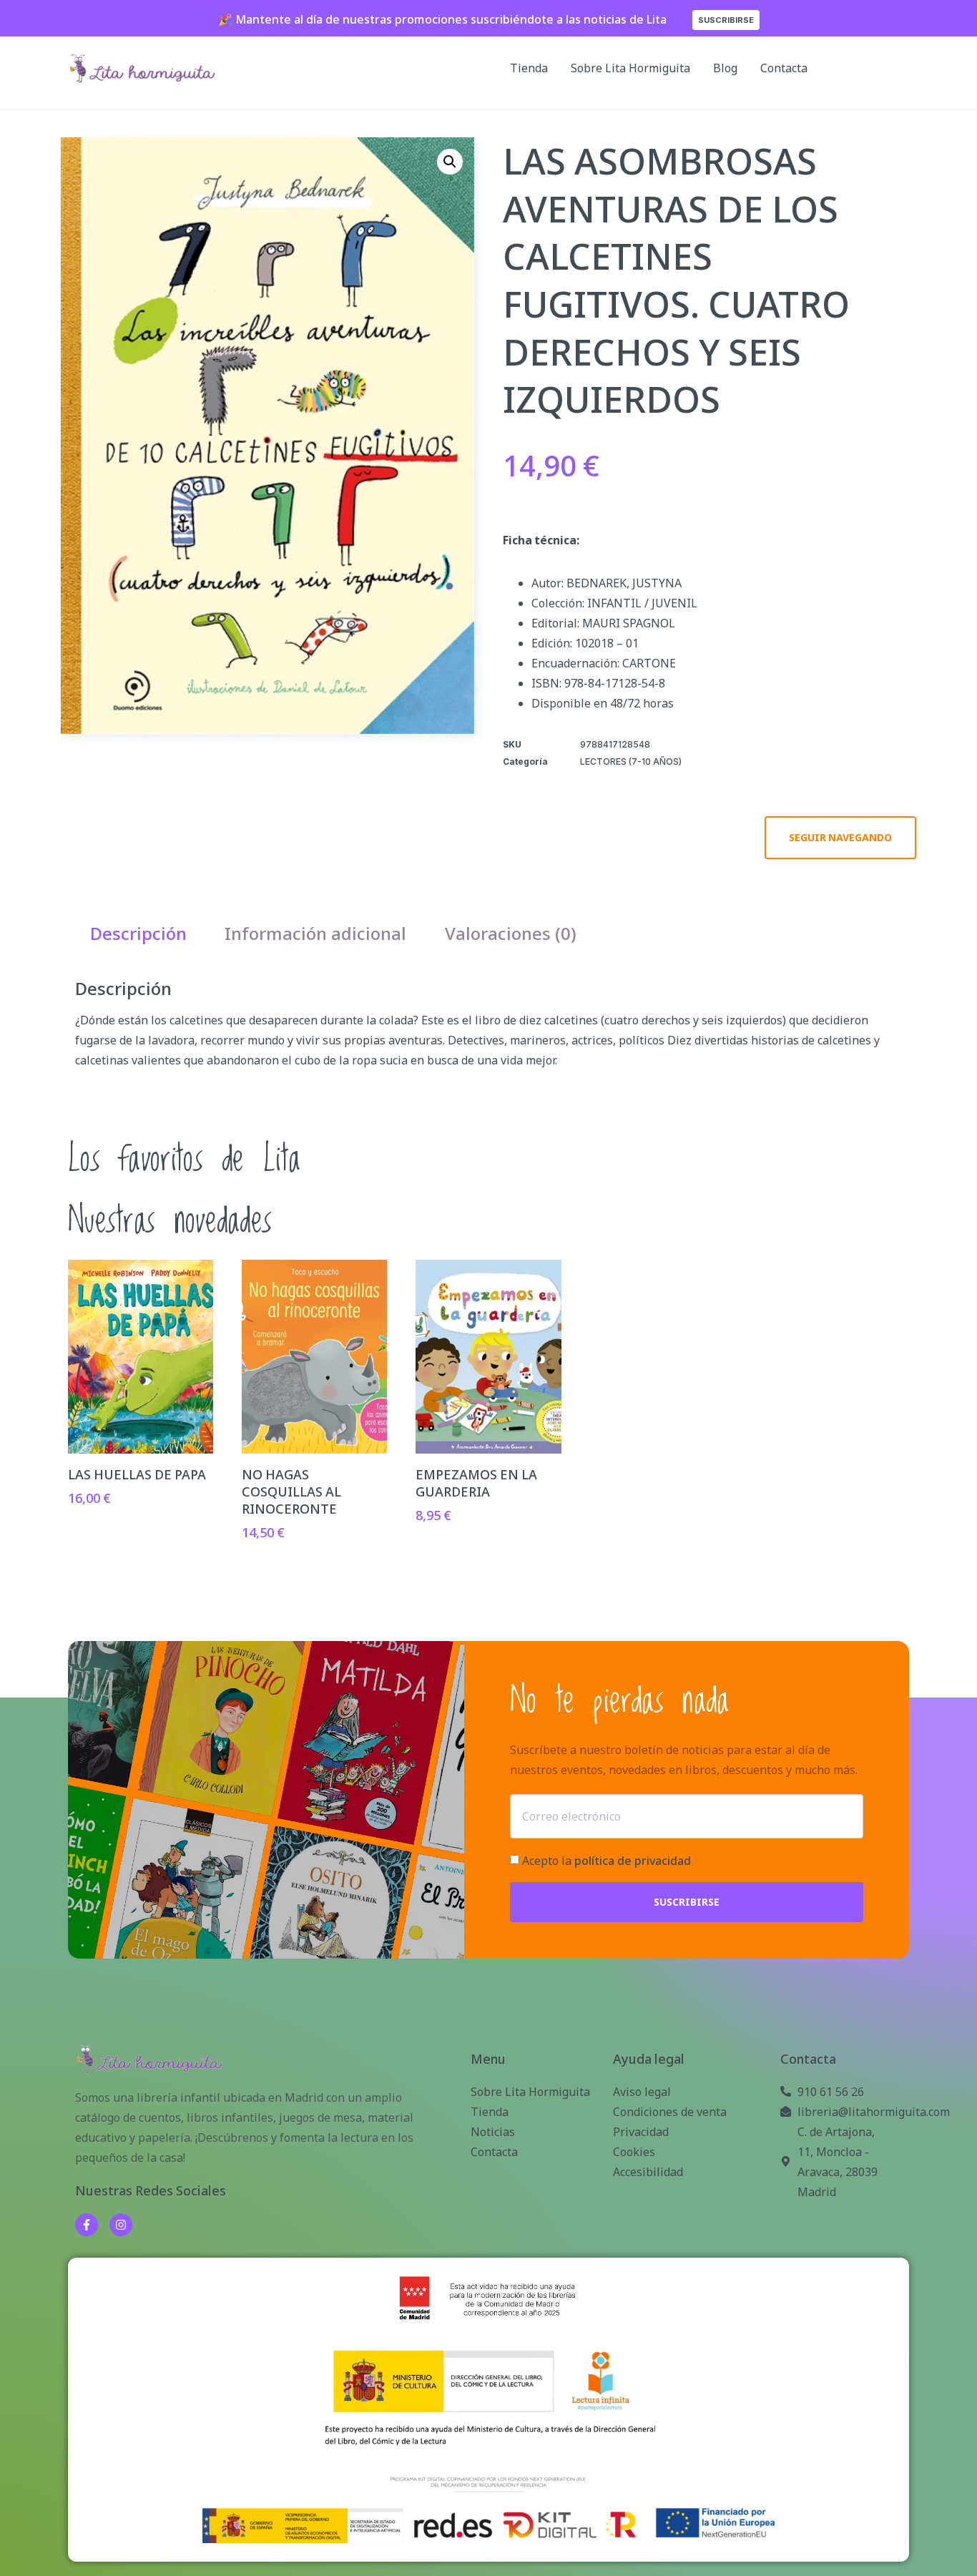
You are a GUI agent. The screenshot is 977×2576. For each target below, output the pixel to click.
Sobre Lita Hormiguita (630, 68)
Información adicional (315, 933)
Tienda (529, 68)
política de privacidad (633, 1861)
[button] (450, 162)
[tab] (138, 934)
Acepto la (607, 1861)
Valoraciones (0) (511, 933)
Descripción (138, 933)
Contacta (784, 68)
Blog (725, 68)
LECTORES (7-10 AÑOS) (631, 761)
